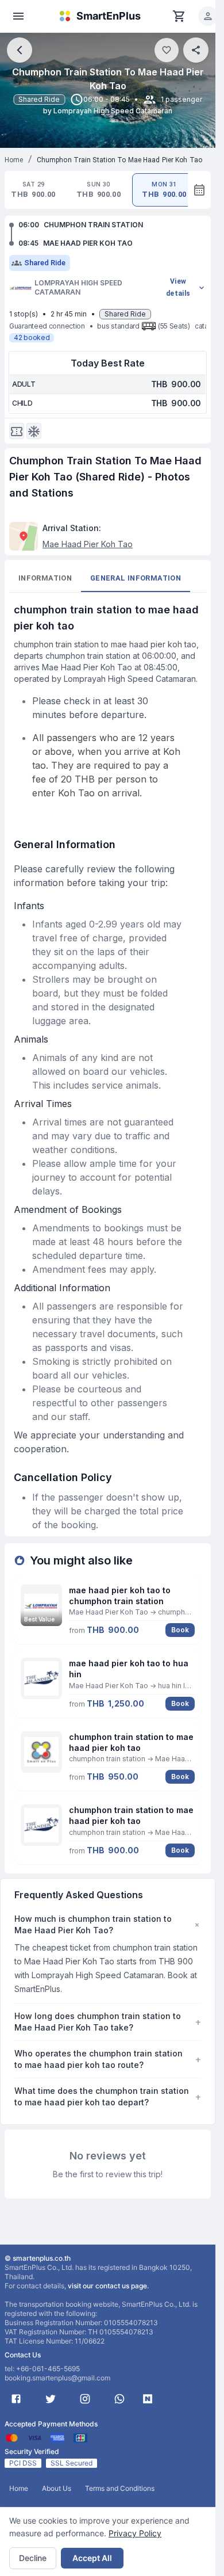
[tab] (33, 190)
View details (178, 287)
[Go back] (20, 50)
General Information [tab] (136, 578)
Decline (33, 2558)
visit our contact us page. (108, 2286)
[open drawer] (18, 16)
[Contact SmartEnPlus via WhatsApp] (119, 2399)
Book (180, 1630)
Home (14, 160)
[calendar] (199, 190)
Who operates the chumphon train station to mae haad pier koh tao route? (108, 2059)
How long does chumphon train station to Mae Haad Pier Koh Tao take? (108, 2022)
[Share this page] (196, 50)
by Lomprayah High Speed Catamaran (108, 111)
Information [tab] (45, 578)
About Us (57, 2488)
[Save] (167, 50)
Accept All (92, 2558)
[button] (208, 16)
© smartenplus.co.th (38, 2258)
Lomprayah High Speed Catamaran (78, 287)
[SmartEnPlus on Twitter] (51, 2399)
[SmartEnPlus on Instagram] (85, 2399)
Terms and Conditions (120, 2488)
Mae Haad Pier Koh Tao (88, 544)
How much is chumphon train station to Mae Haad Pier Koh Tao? (108, 1924)
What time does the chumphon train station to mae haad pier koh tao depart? (108, 2096)
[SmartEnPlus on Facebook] (16, 2399)
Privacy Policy (135, 2533)
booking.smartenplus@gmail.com (57, 2378)
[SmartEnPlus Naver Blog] (148, 2399)
